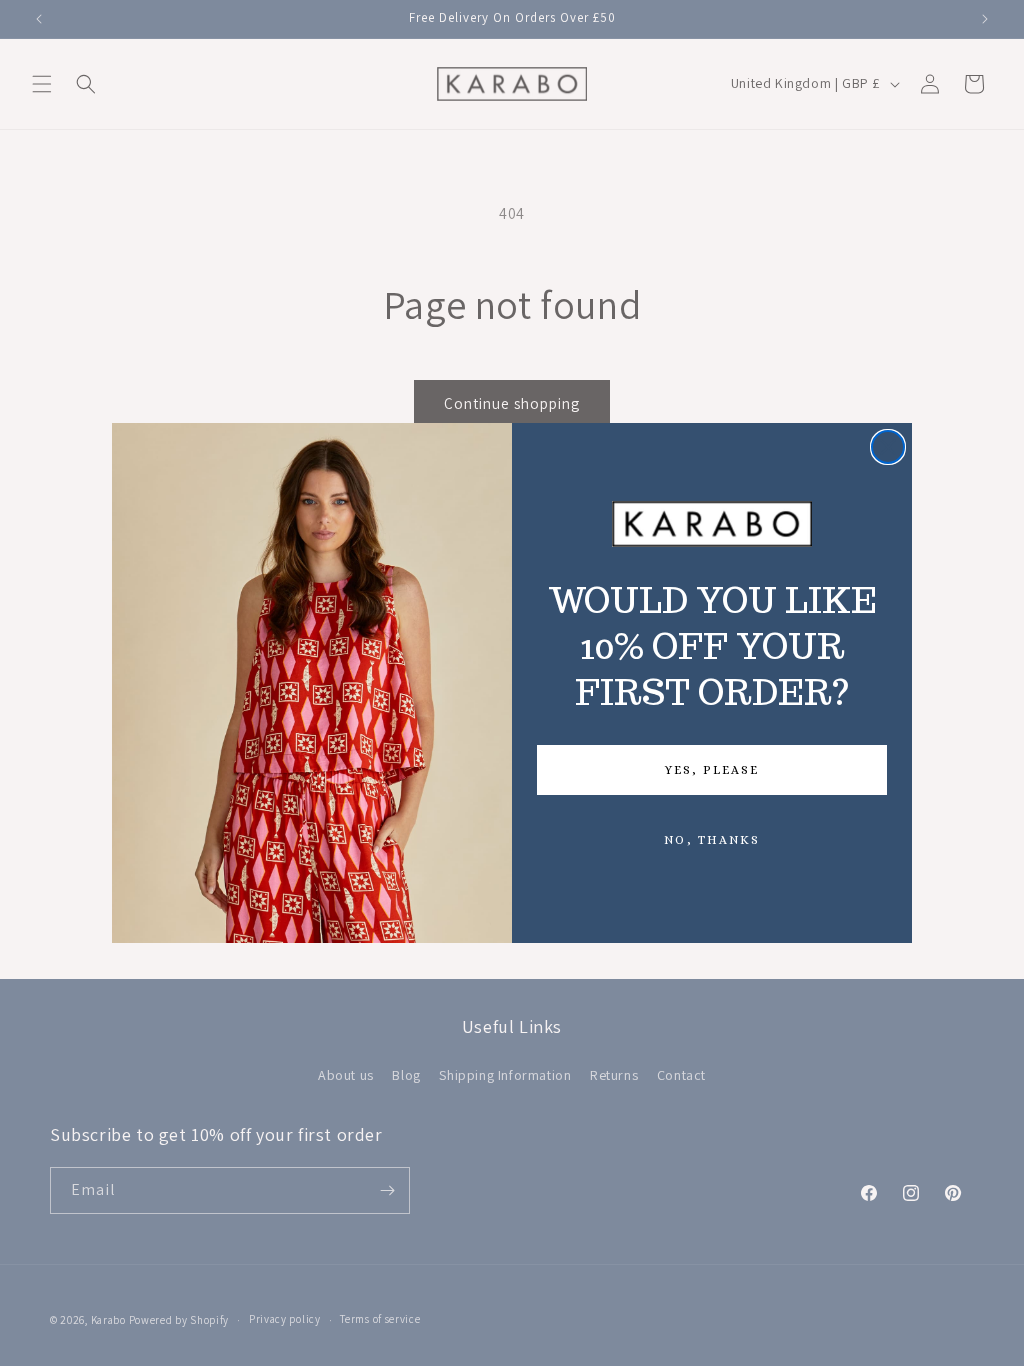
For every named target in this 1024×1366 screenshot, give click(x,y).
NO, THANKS (712, 840)
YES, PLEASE (712, 770)
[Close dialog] (888, 447)
